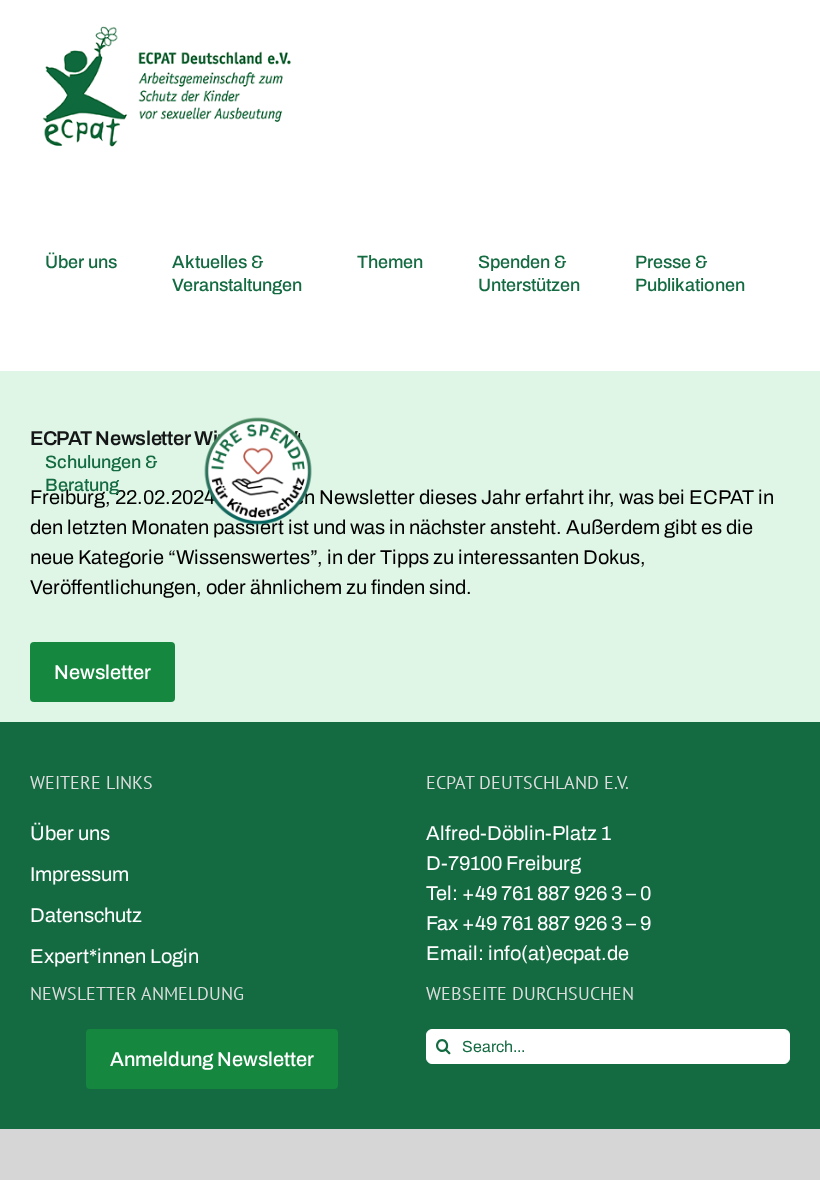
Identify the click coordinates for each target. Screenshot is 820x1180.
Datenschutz (86, 915)
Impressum (79, 874)
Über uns (70, 833)
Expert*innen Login (114, 956)
